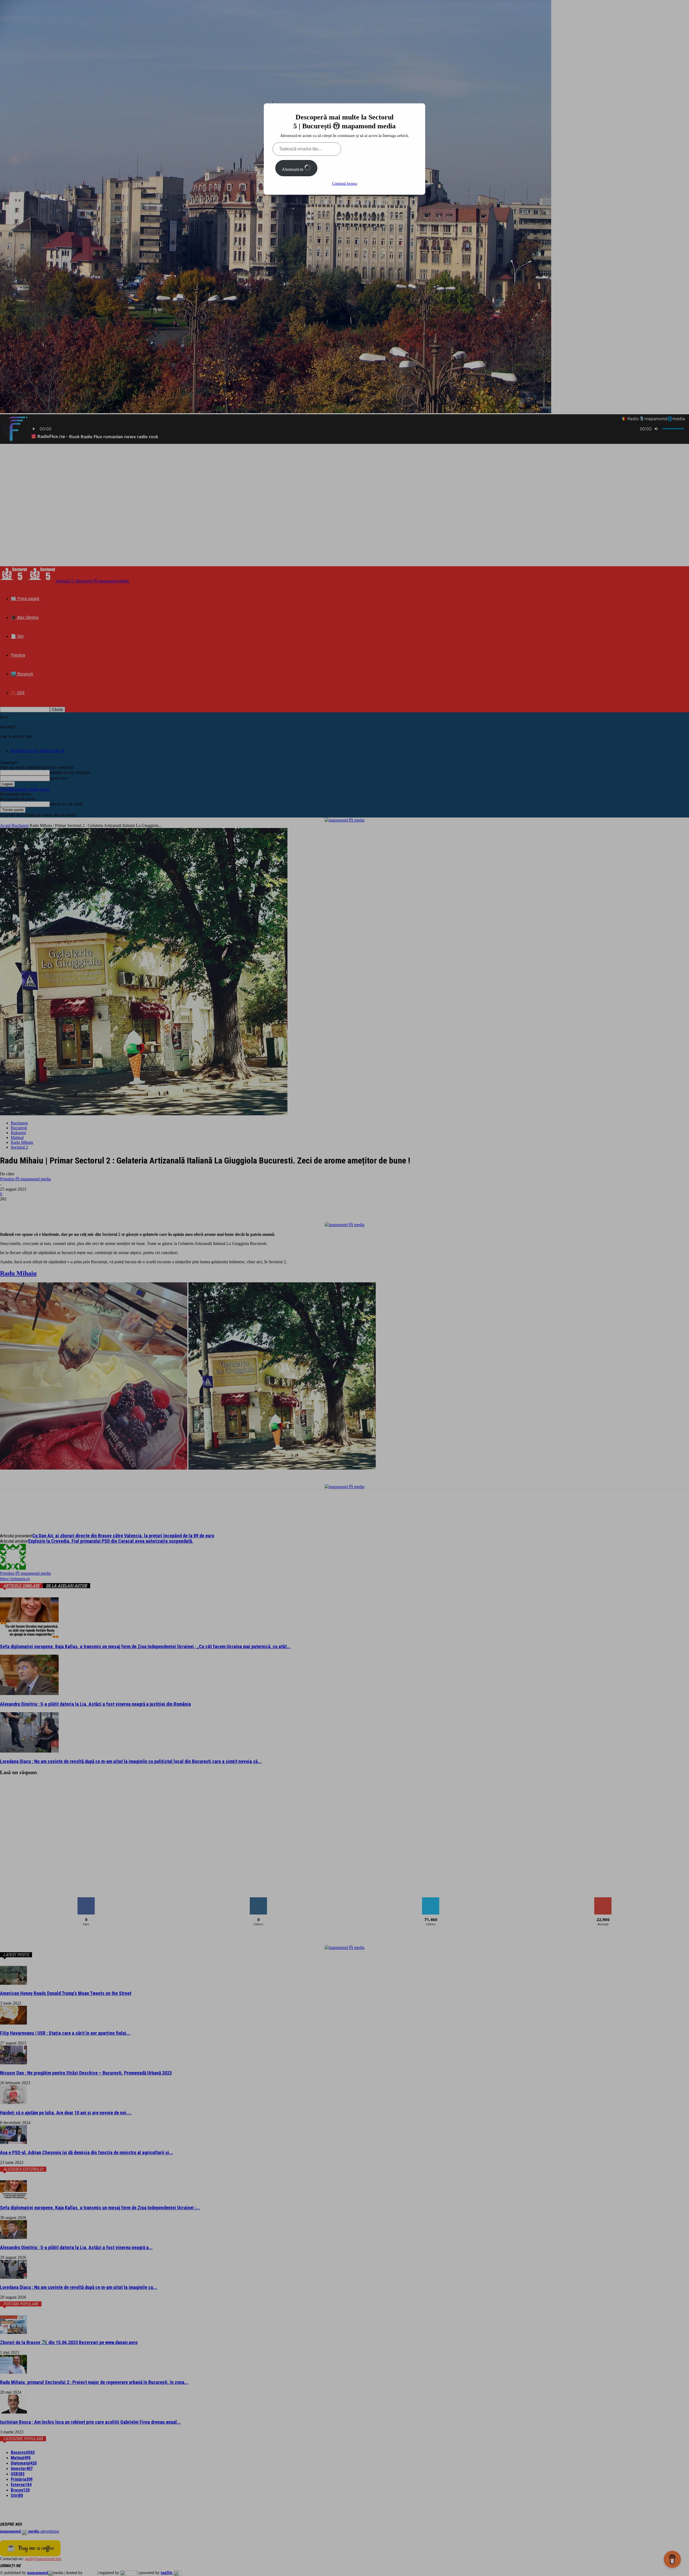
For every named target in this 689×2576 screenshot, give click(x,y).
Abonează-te (293, 169)
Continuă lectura (345, 184)
